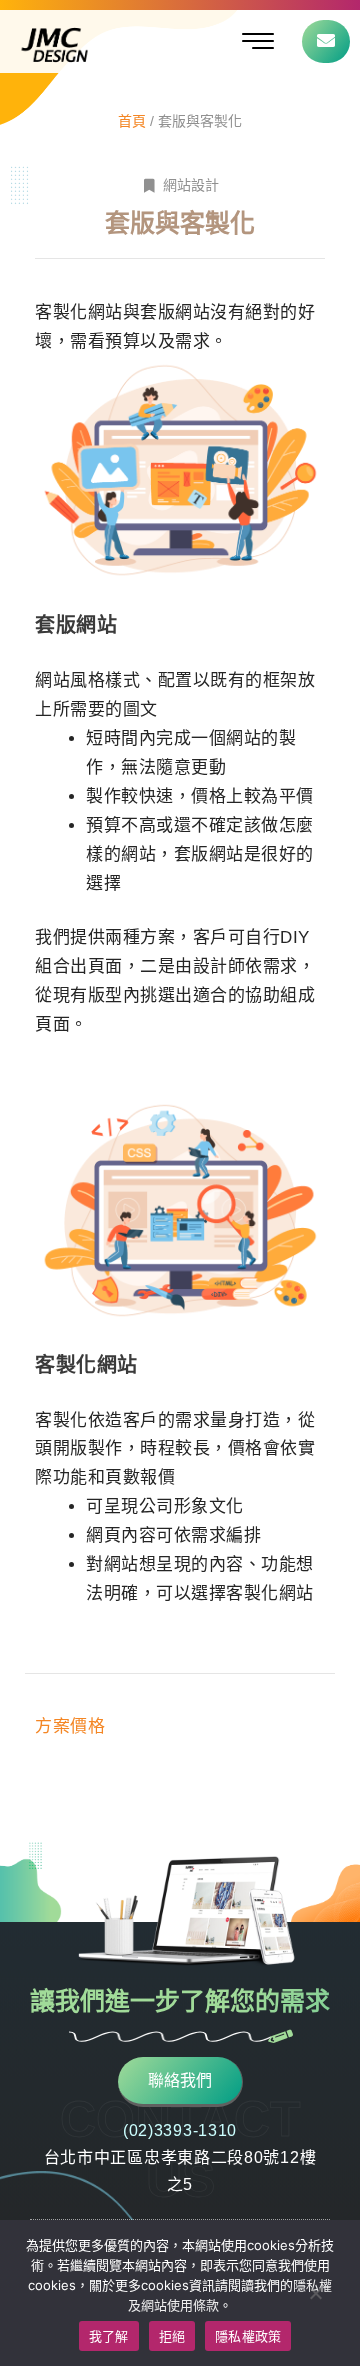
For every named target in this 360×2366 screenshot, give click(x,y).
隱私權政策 (248, 2336)
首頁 (132, 121)
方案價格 (70, 1726)
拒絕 (172, 2336)
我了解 (109, 2336)
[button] (258, 41)
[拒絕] (315, 2293)
